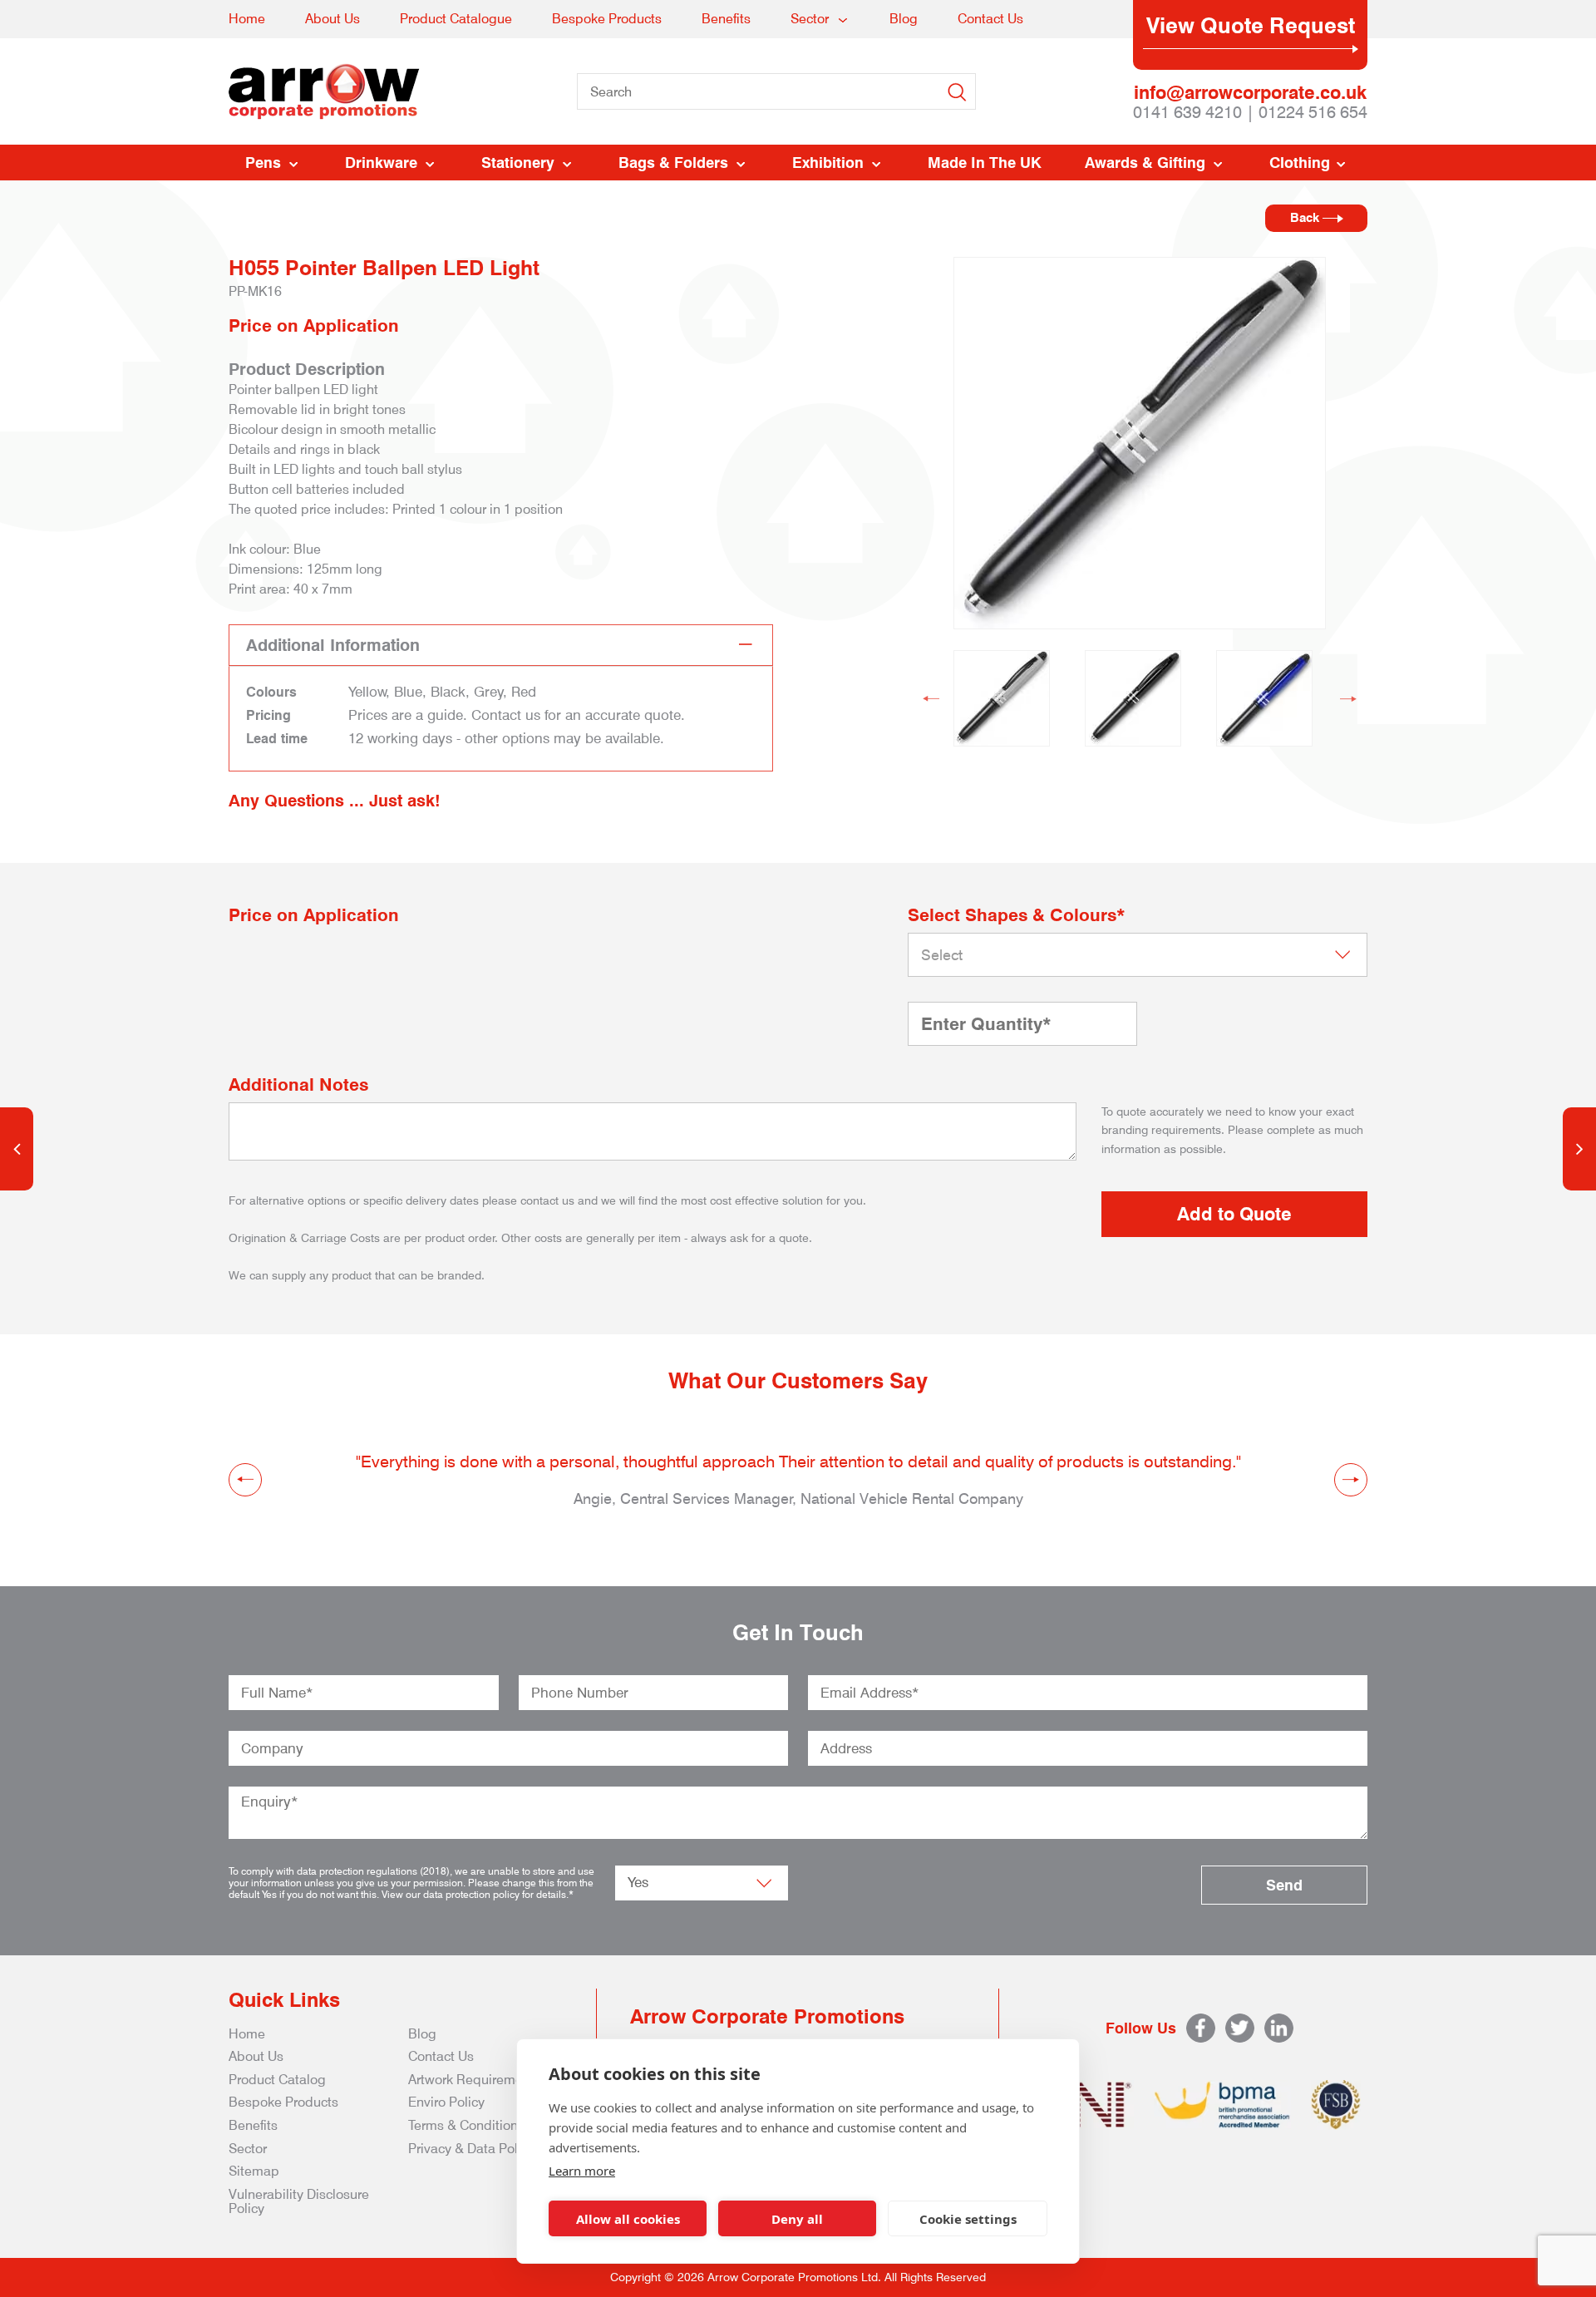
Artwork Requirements (475, 2080)
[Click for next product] (1579, 1149)
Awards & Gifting (1145, 163)
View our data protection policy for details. (475, 1894)
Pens (263, 163)
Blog (904, 19)
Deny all (797, 2219)
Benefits (726, 19)
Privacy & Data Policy (471, 2149)
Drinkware (381, 163)
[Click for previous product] (17, 1149)
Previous (931, 698)
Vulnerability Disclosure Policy (299, 2202)
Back (1306, 218)
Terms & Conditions (466, 2125)
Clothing (1300, 163)
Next (1348, 698)
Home (247, 19)
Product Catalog (277, 2080)
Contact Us (990, 19)
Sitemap (254, 2171)
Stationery (518, 163)
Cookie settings (968, 2219)
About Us (332, 19)
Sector (810, 19)
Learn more (582, 2171)
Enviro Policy (446, 2102)
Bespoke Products (607, 19)
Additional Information (333, 645)
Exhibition (828, 163)
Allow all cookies (628, 2219)
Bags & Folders (673, 163)
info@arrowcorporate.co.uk (1250, 92)
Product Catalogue (456, 19)
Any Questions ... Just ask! (335, 801)
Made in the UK (985, 163)
